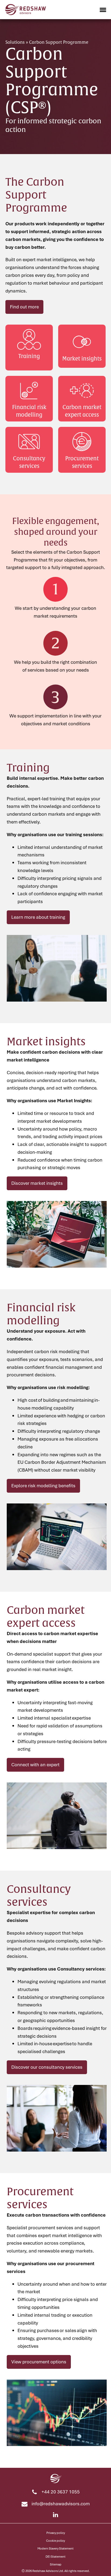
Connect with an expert (35, 1765)
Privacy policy (56, 2533)
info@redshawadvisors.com (61, 2504)
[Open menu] (103, 10)
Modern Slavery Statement (55, 2548)
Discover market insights (37, 1183)
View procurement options (39, 2362)
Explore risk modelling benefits (43, 1486)
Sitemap (56, 2564)
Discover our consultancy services (47, 2067)
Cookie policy (55, 2541)
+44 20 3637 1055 (61, 2492)
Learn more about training (38, 917)
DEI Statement (55, 2556)
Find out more (24, 307)
